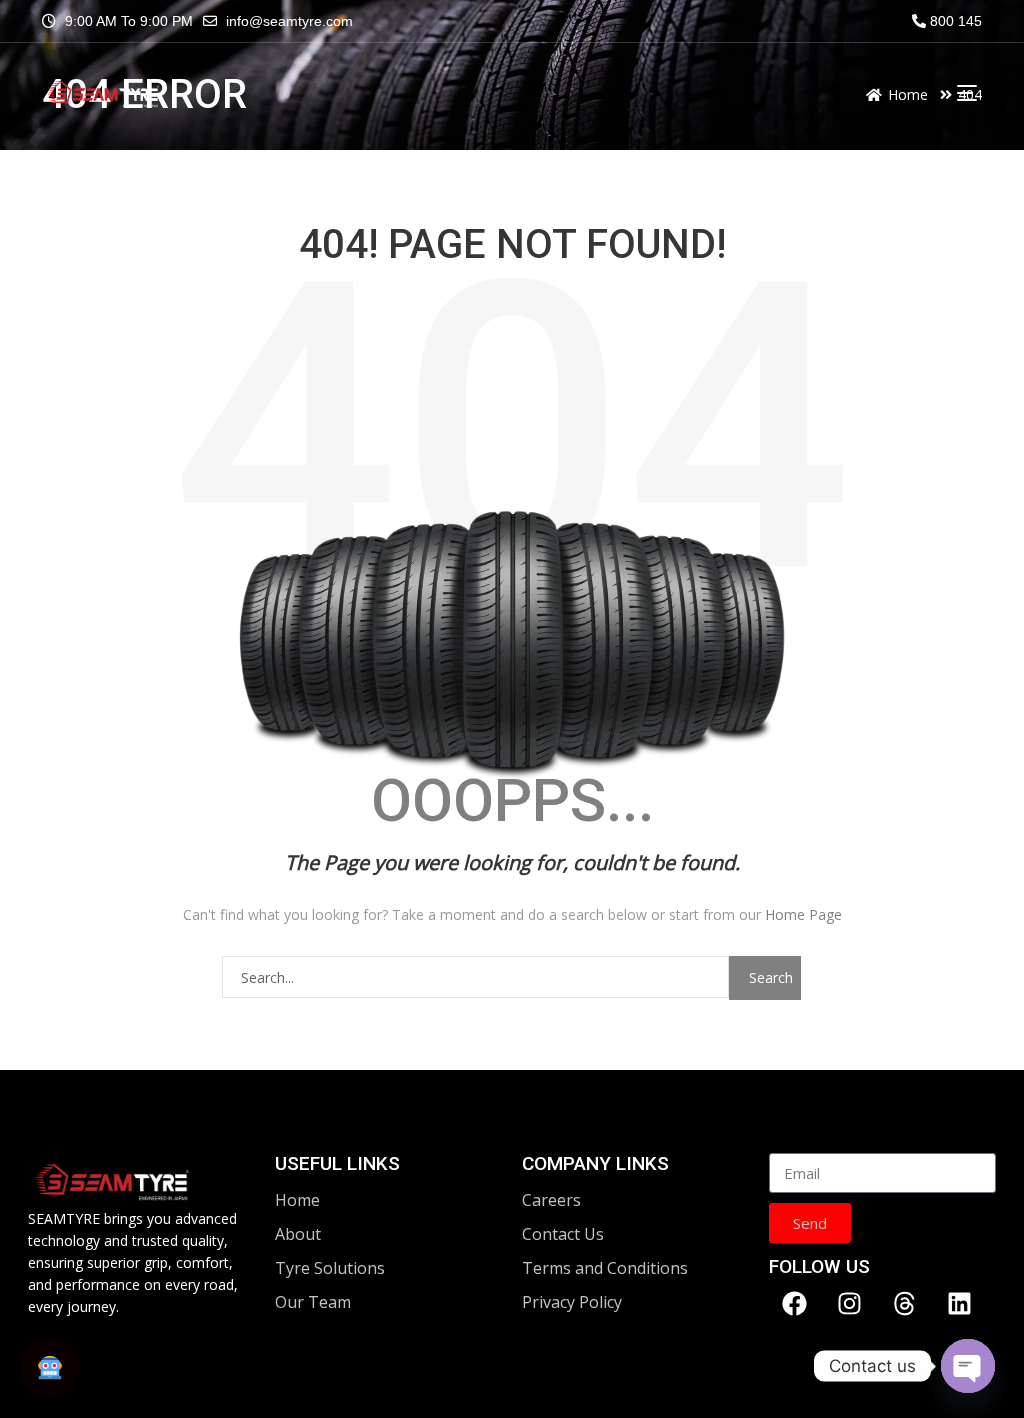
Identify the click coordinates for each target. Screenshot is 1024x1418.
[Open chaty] (968, 1366)
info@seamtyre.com (289, 21)
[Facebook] (794, 1303)
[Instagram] (849, 1303)
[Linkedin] (959, 1303)
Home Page (803, 914)
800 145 (954, 21)
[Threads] (904, 1303)
